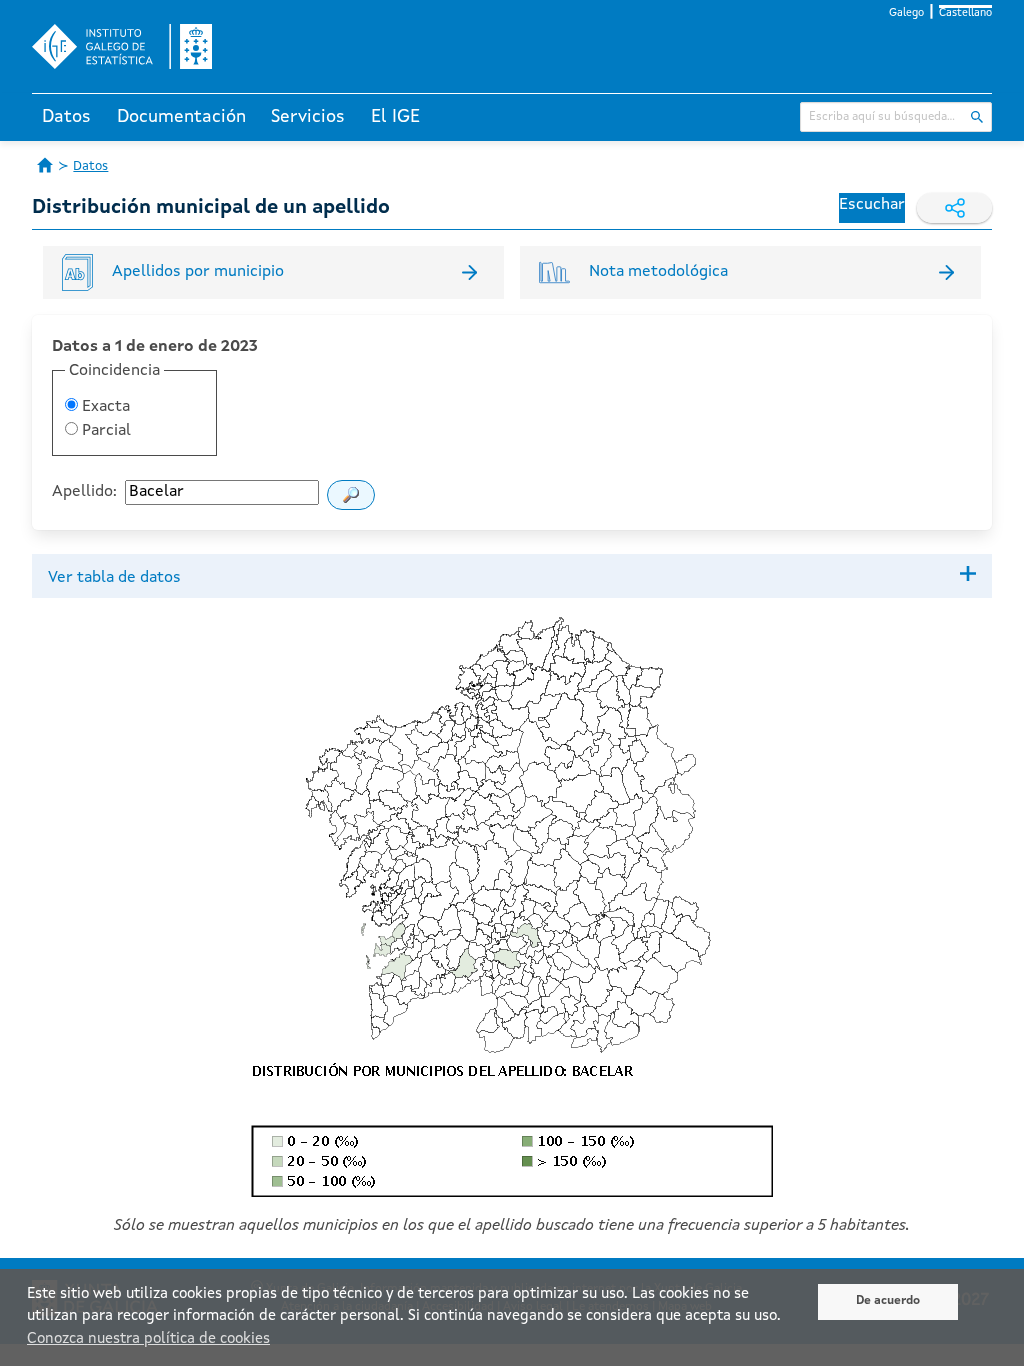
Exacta (104, 407)
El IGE (395, 117)
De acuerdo (888, 1301)
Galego (906, 13)
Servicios (308, 117)
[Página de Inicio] (45, 165)
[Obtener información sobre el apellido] (351, 495)
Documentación (181, 117)
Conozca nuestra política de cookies (148, 1339)
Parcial (104, 431)
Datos (66, 117)
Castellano (965, 13)
